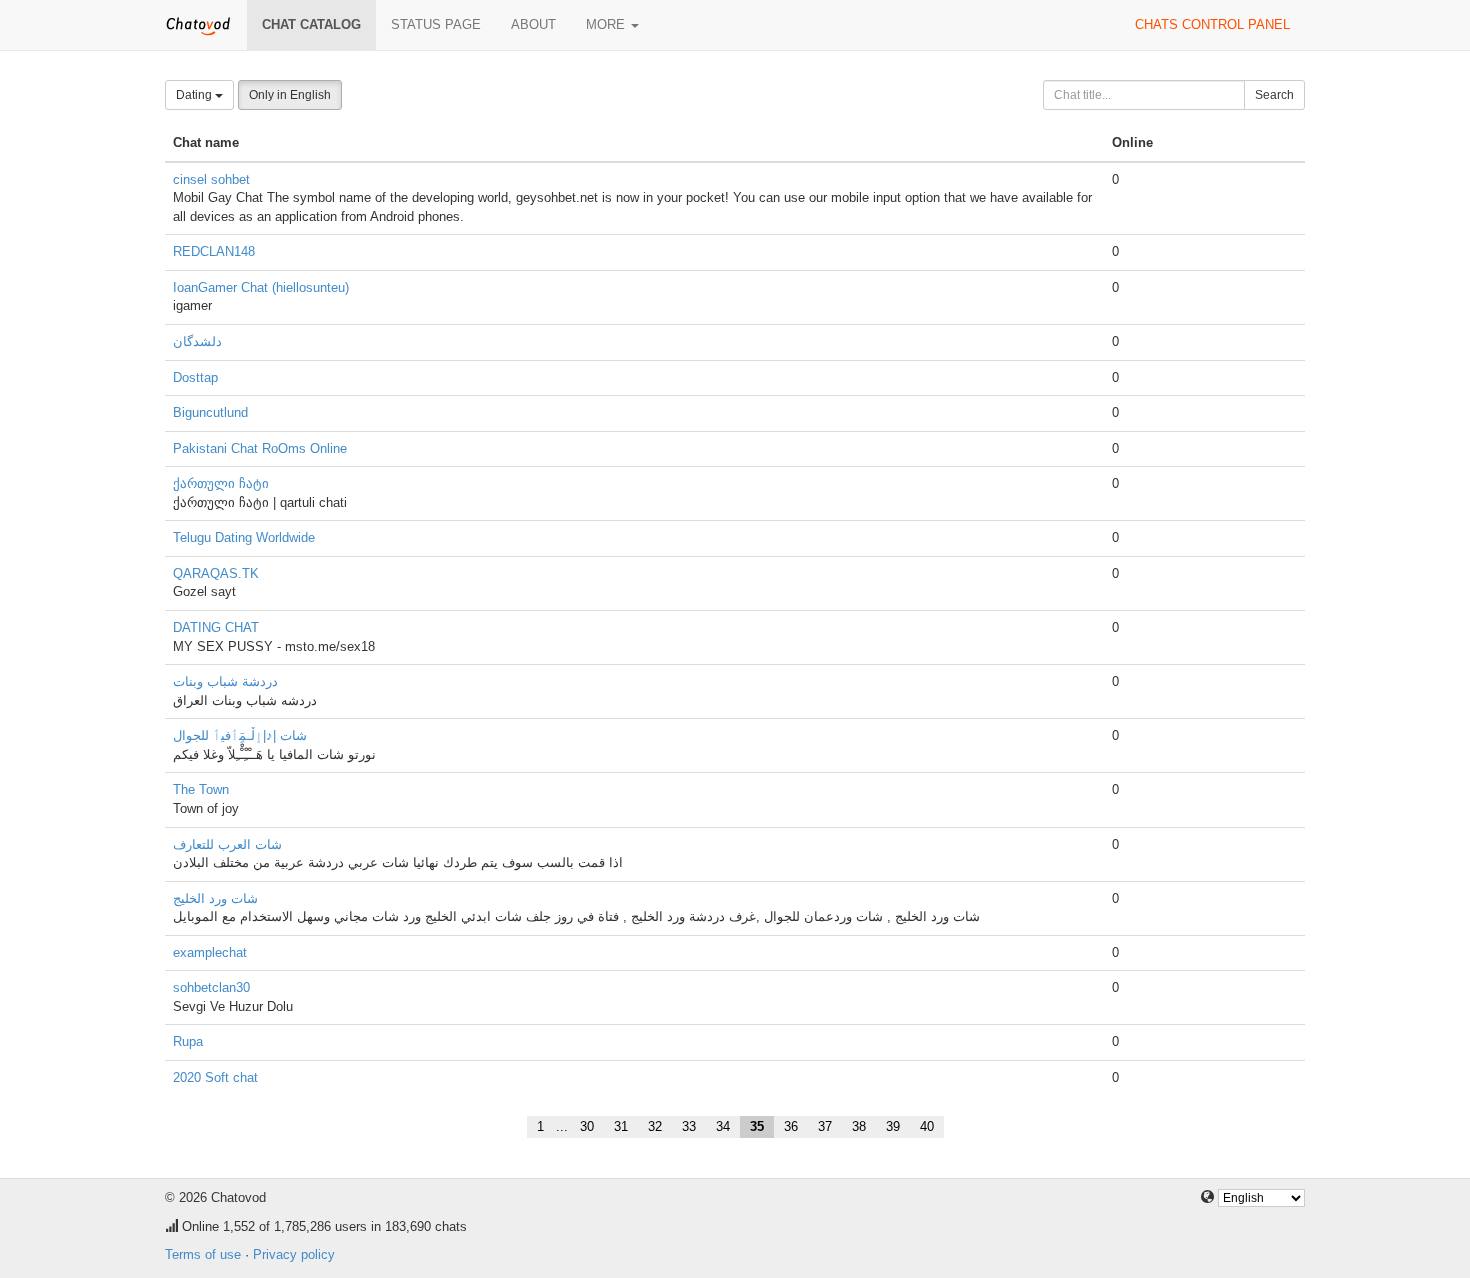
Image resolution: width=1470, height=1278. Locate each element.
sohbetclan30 (211, 987)
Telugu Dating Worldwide (244, 537)
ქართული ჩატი (221, 483)
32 (655, 1126)
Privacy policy (294, 1254)
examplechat (210, 952)
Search (1274, 95)
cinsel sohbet (211, 179)
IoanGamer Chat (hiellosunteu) (261, 287)
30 (587, 1126)
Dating (195, 95)
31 (621, 1126)
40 (927, 1126)
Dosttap (195, 377)
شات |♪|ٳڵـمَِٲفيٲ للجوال (240, 735)
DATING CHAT (216, 627)
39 (893, 1126)
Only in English (290, 95)
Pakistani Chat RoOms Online (260, 448)
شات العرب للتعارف (227, 844)
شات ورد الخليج (215, 898)
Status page (436, 24)
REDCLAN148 (214, 251)
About (533, 24)
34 (723, 1126)
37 (825, 1126)
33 (689, 1126)
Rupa (188, 1041)
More (607, 24)
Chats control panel (1212, 24)
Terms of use (203, 1254)
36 (791, 1126)
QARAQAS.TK (216, 573)
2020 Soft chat (215, 1077)
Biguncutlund (210, 412)
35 (757, 1126)
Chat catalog (311, 24)
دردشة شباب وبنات (225, 681)
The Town (201, 789)
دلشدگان (197, 341)
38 (859, 1126)
